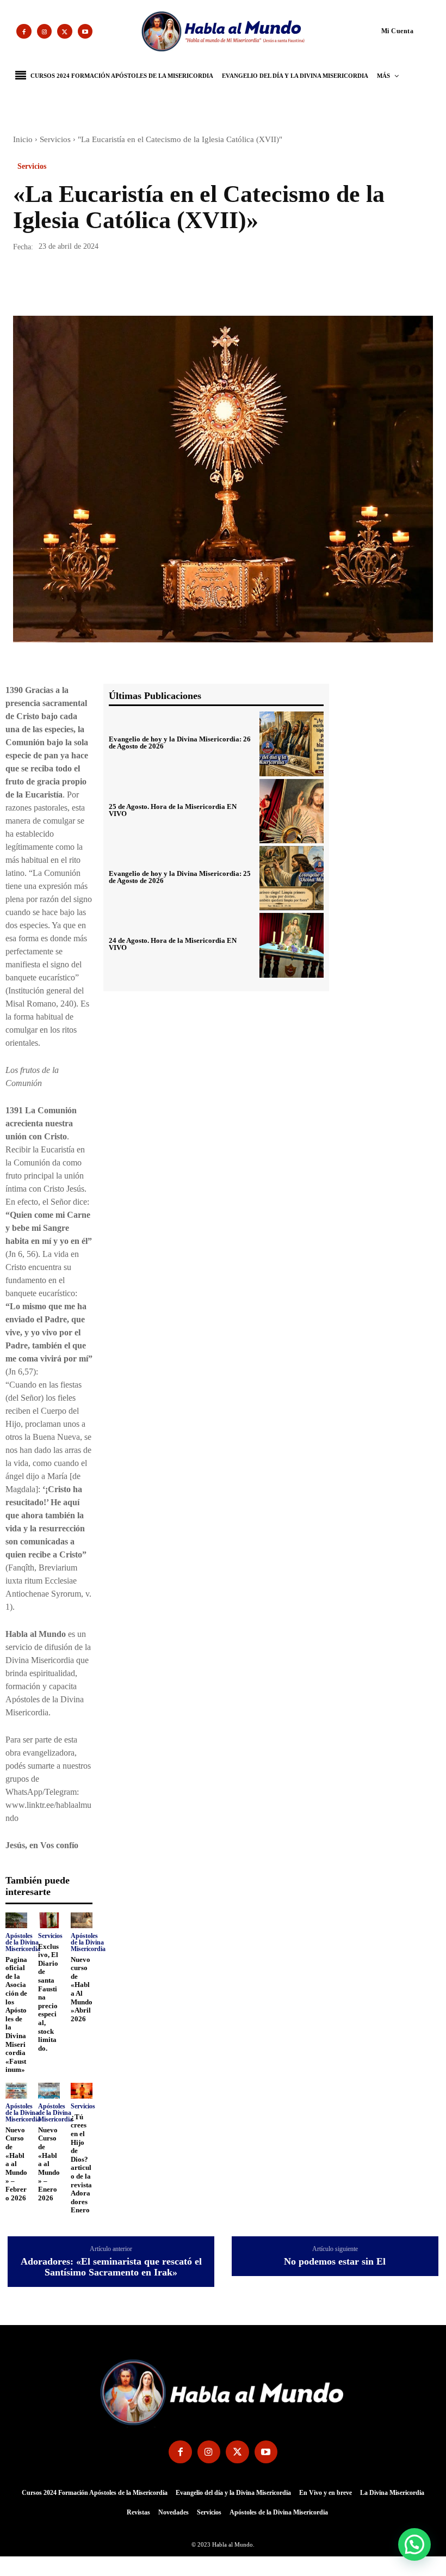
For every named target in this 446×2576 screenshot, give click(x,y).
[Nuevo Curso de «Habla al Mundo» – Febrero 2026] (16, 2091)
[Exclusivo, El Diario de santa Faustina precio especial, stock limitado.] (49, 1920)
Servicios (55, 139)
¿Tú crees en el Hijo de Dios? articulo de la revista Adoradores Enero (81, 2164)
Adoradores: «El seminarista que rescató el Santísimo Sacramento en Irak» (111, 2267)
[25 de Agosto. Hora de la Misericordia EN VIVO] (292, 811)
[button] (377, 30)
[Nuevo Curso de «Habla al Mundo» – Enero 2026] (49, 2091)
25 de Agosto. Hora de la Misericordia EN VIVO (173, 810)
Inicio (23, 139)
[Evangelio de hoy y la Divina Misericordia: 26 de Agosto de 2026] (292, 744)
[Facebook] (24, 32)
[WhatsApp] (99, 285)
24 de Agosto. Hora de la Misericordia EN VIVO (173, 944)
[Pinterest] (74, 285)
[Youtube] (85, 32)
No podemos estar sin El (335, 2262)
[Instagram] (45, 32)
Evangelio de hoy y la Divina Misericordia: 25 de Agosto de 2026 (180, 877)
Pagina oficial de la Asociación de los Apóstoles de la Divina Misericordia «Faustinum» (16, 2015)
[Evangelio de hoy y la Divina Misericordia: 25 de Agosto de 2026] (292, 878)
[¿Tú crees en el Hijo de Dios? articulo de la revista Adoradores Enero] (82, 2091)
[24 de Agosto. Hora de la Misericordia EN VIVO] (292, 945)
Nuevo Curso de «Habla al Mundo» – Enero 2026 (49, 2164)
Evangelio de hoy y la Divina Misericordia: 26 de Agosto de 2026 (180, 743)
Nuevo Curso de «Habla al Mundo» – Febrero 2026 (16, 2164)
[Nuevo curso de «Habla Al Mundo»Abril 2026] (82, 1920)
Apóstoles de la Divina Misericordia (23, 1942)
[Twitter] (65, 32)
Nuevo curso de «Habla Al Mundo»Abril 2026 (82, 1989)
